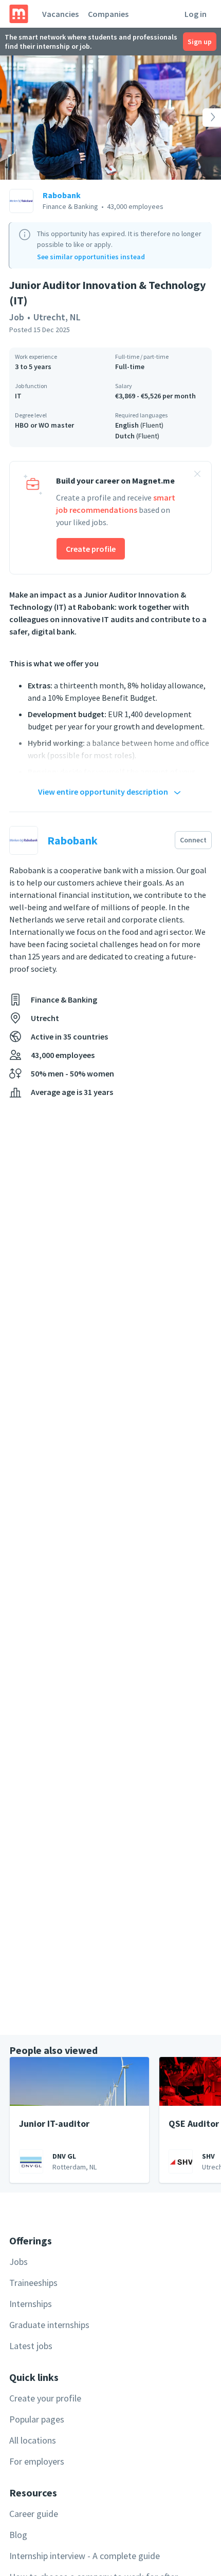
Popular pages (37, 2419)
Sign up (200, 42)
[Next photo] (199, 118)
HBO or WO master (44, 425)
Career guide (34, 2514)
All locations (33, 2440)
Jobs (19, 2262)
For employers (37, 2461)
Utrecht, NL (57, 317)
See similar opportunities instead (91, 257)
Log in (196, 14)
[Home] (19, 14)
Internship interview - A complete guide (85, 2556)
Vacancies (60, 14)
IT (18, 396)
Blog (18, 2535)
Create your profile (45, 2398)
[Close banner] (197, 475)
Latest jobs (31, 2346)
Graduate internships (49, 2325)
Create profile (91, 549)
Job (17, 317)
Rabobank (62, 195)
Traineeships (33, 2283)
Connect (193, 840)
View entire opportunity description (103, 792)
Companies (108, 14)
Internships (31, 2304)
